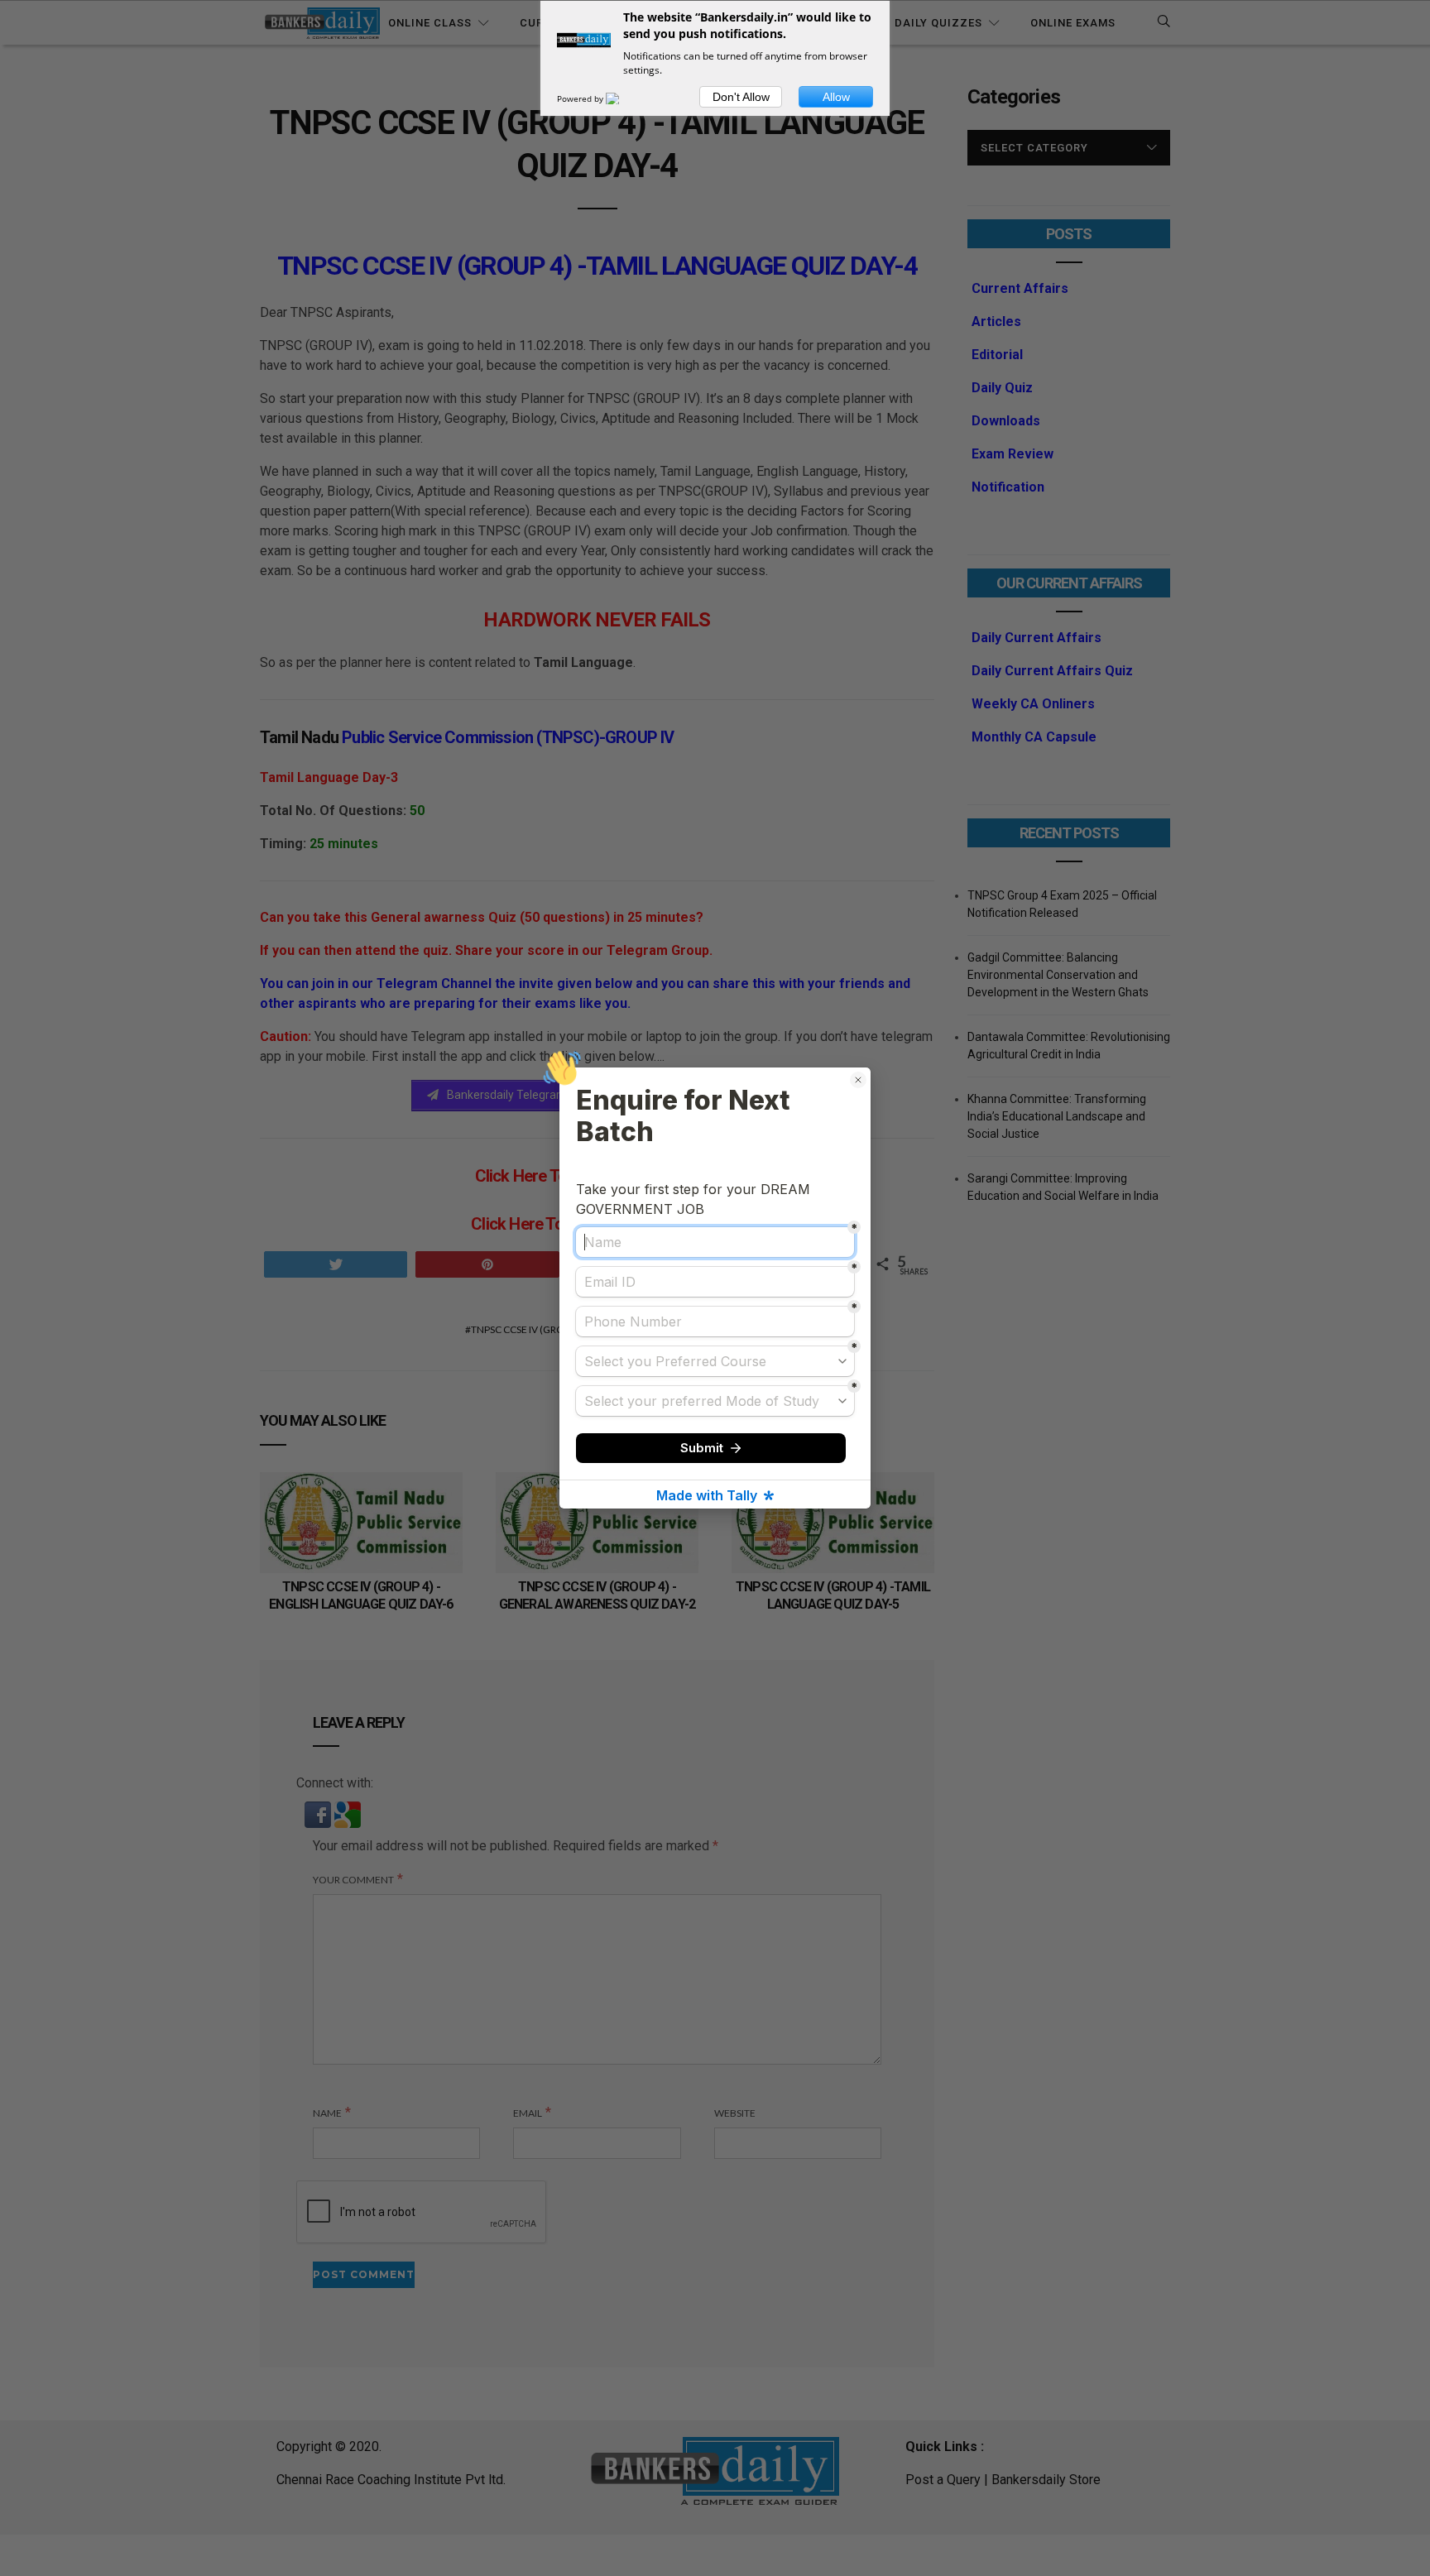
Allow (836, 97)
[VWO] (622, 98)
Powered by (581, 98)
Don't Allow (741, 97)
